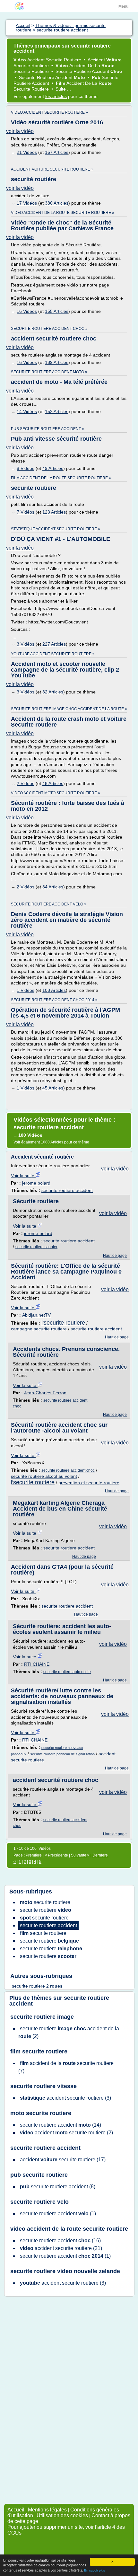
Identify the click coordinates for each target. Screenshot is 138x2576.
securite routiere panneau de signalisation (62, 1754)
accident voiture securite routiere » (52, 169)
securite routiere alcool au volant (44, 1476)
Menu (123, 6)
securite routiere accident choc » (49, 329)
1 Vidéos (26, 990)
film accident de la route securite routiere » (61, 478)
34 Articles (53, 887)
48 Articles (53, 783)
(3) (65, 2098)
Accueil (16, 2510)
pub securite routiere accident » (47, 429)
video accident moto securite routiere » (56, 793)
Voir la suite (23, 1176)
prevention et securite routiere (89, 1483)
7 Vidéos (26, 512)
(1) (58, 2214)
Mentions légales (47, 2510)
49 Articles (53, 468)
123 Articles (54, 512)
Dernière (100, 1855)
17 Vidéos (27, 203)
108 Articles (54, 990)
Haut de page (115, 1256)
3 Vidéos (26, 644)
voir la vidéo (20, 131)
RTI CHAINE (37, 1664)
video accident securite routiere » (49, 112)
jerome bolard (36, 1183)
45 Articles (53, 1088)
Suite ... (63, 89)
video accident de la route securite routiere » (63, 213)
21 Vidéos (27, 152)
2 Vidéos (26, 783)
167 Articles (57, 152)
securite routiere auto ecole (67, 1672)
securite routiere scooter (36, 1247)
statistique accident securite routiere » (56, 529)
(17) (63, 2160)
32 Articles (53, 692)
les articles (56, 96)
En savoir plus (95, 2570)
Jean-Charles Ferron (45, 1393)
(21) (61, 2248)
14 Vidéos (27, 411)
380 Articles (57, 203)
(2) (69, 2032)
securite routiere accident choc (68, 1470)
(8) (58, 2187)
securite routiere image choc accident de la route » (69, 709)
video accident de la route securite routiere (69, 2229)
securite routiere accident (67, 1190)
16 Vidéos (27, 311)
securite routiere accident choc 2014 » (54, 1000)
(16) (60, 2241)
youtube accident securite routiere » (53, 654)
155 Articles (57, 311)
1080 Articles (52, 1142)
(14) (60, 2125)
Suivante (79, 1855)
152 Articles (57, 411)
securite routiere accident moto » (49, 372)
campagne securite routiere (39, 1329)
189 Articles (57, 362)
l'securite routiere (63, 1323)
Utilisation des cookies (62, 2515)
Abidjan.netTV (36, 1315)
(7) (66, 2067)
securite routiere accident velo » (49, 904)
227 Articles (54, 644)
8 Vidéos (26, 468)
